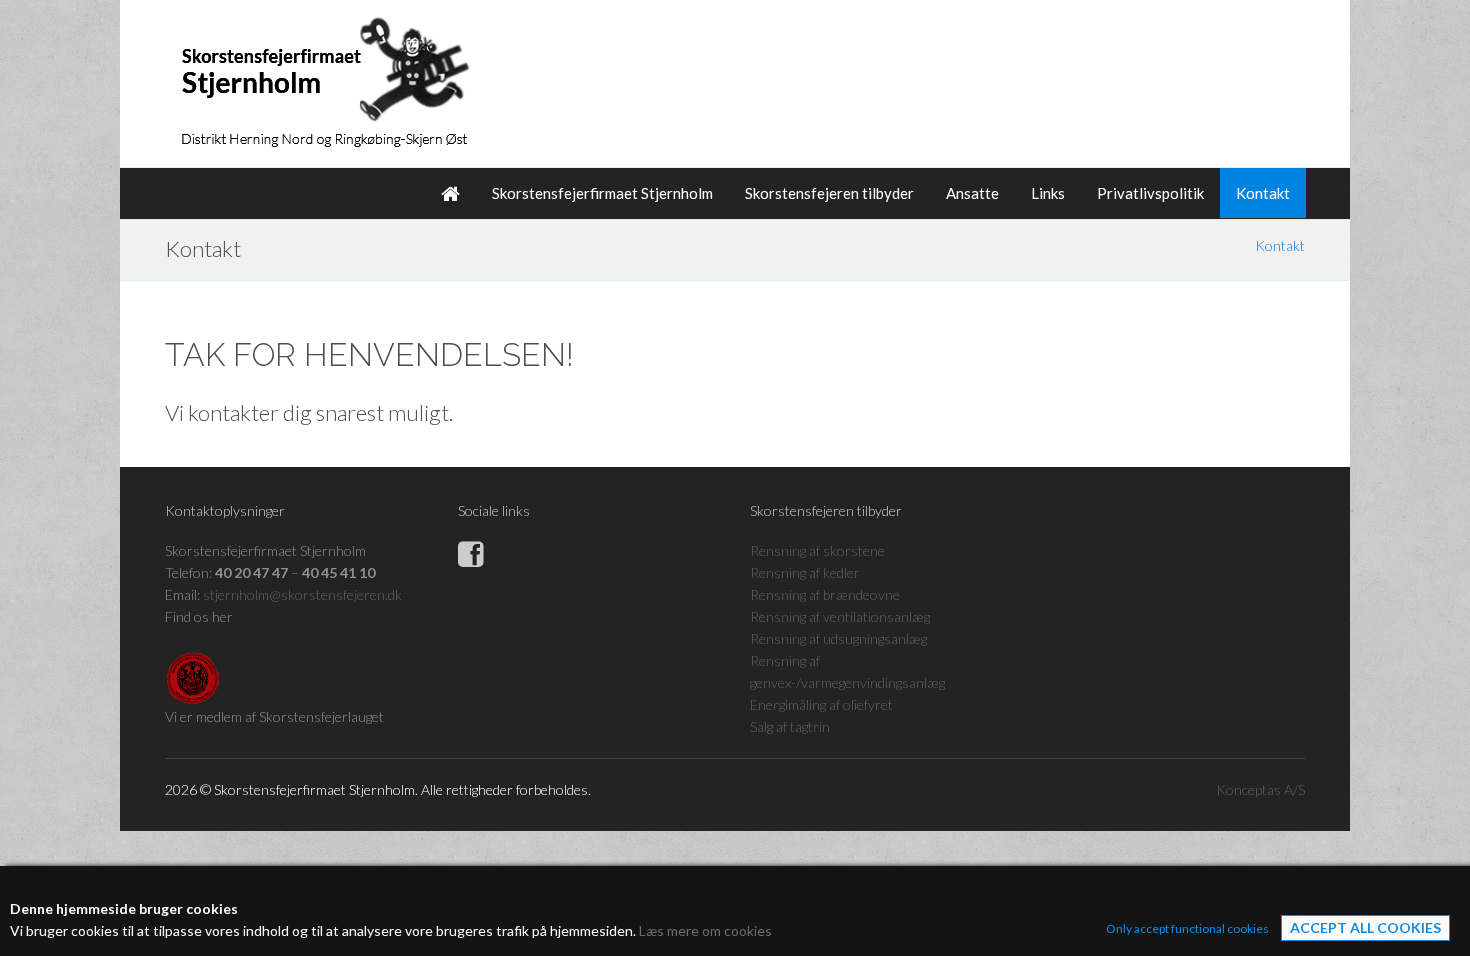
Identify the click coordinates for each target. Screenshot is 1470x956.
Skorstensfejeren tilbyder (829, 193)
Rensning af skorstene (817, 550)
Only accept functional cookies (1187, 928)
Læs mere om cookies (705, 930)
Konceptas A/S (1260, 789)
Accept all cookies (1365, 927)
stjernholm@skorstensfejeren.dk (302, 594)
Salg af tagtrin (790, 726)
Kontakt (1263, 193)
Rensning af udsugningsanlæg (838, 638)
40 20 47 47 (251, 572)
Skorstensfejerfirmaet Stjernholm (602, 193)
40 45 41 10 (338, 572)
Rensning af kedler (805, 572)
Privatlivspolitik (1150, 193)
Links (1048, 193)
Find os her (199, 616)
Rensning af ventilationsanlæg (840, 616)
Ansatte (972, 193)
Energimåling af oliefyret (821, 704)
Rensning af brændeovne (825, 594)
